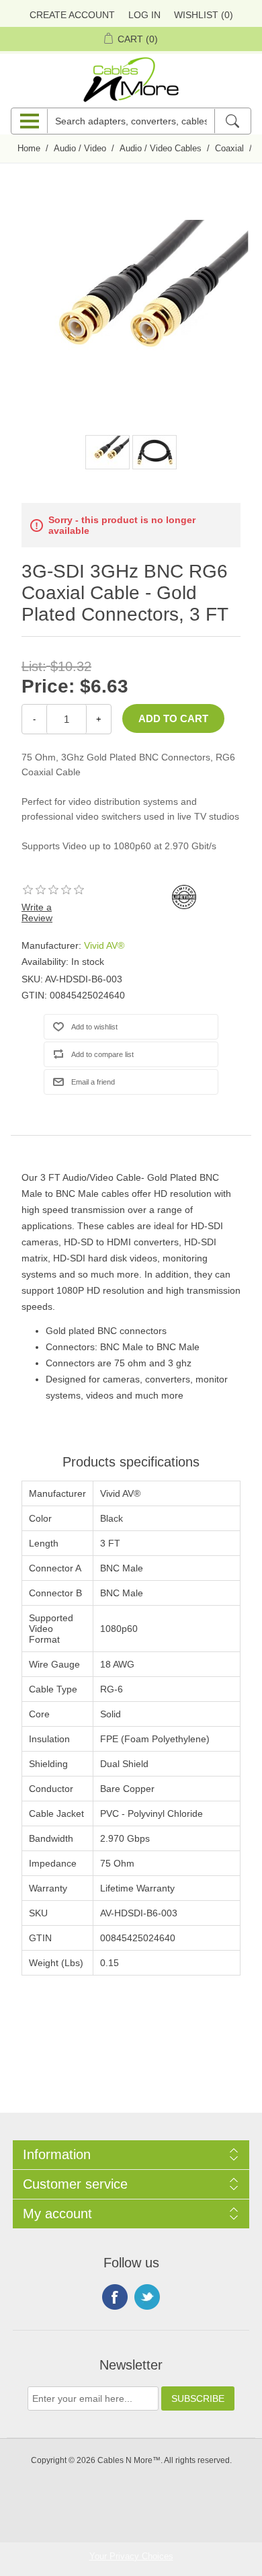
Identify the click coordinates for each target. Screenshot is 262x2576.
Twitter (147, 2297)
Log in (144, 15)
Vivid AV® (104, 945)
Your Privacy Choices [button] (131, 2556)
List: (34, 666)
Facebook (115, 2297)
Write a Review (37, 912)
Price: (48, 686)
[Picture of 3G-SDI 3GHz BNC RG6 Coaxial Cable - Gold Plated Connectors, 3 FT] (107, 452)
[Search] (232, 121)
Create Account (72, 15)
